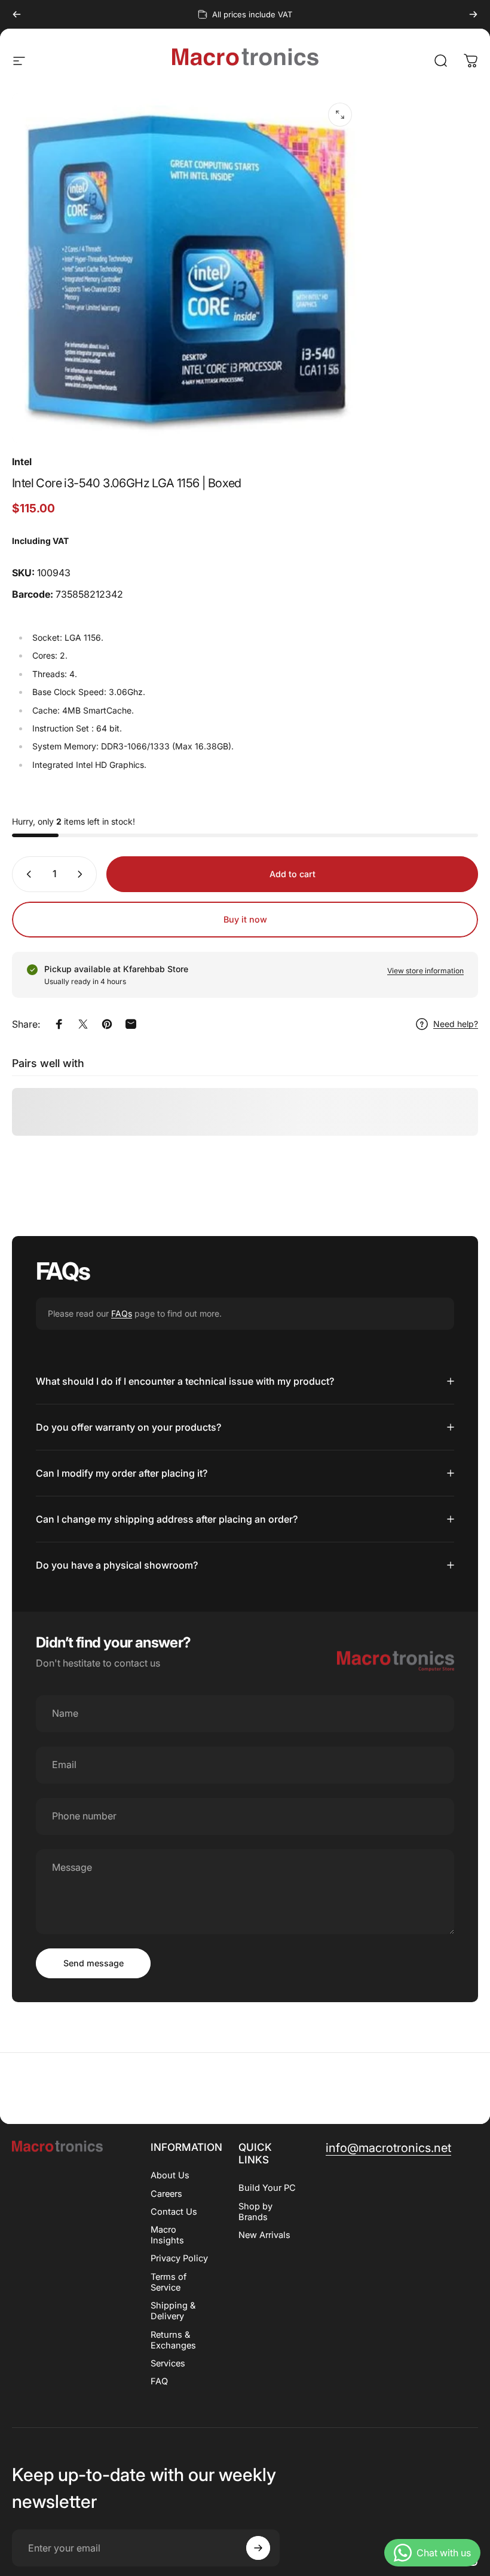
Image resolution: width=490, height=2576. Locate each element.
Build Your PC (267, 2188)
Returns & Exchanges (173, 2340)
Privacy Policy (179, 2258)
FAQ (159, 2381)
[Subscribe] (258, 2548)
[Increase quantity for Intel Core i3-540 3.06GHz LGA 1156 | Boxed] (82, 874)
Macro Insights (167, 2235)
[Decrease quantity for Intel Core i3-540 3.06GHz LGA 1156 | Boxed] (26, 874)
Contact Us (174, 2212)
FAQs (122, 1313)
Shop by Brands (255, 2212)
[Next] (473, 14)
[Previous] (17, 14)
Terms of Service (169, 2282)
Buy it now (245, 919)
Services (168, 2363)
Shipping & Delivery (173, 2311)
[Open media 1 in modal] (340, 115)
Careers (166, 2194)
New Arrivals (264, 2235)
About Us (170, 2175)
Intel (22, 462)
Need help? (456, 1024)
